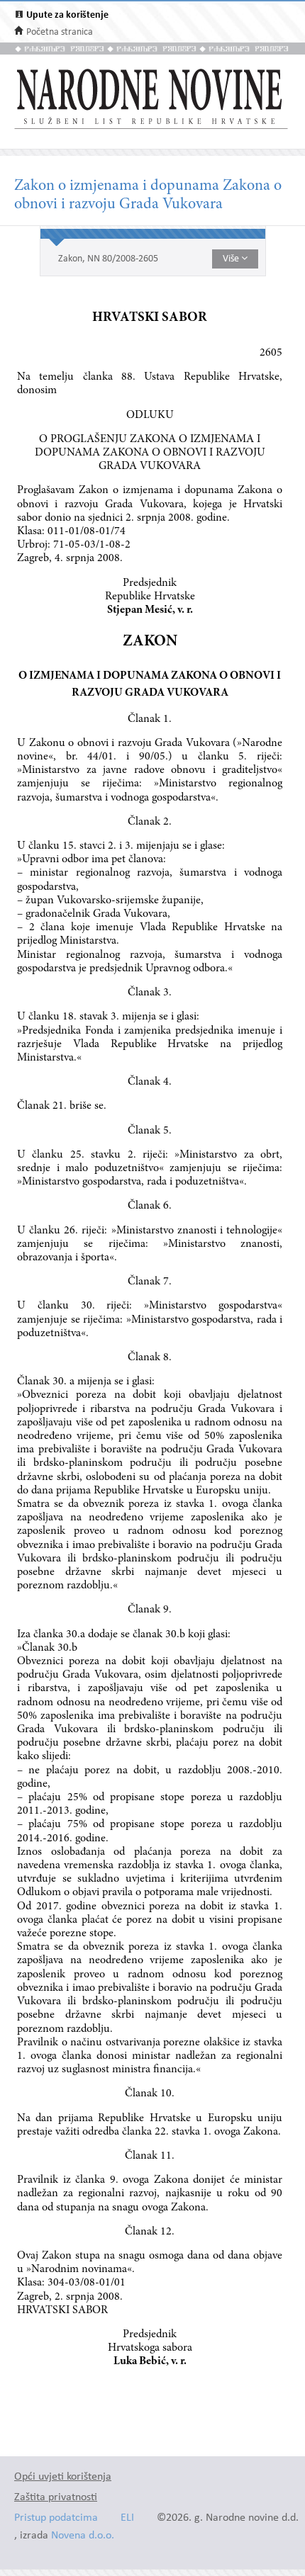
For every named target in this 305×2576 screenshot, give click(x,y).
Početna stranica (60, 32)
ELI (127, 2518)
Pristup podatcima (56, 2518)
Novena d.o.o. (83, 2536)
